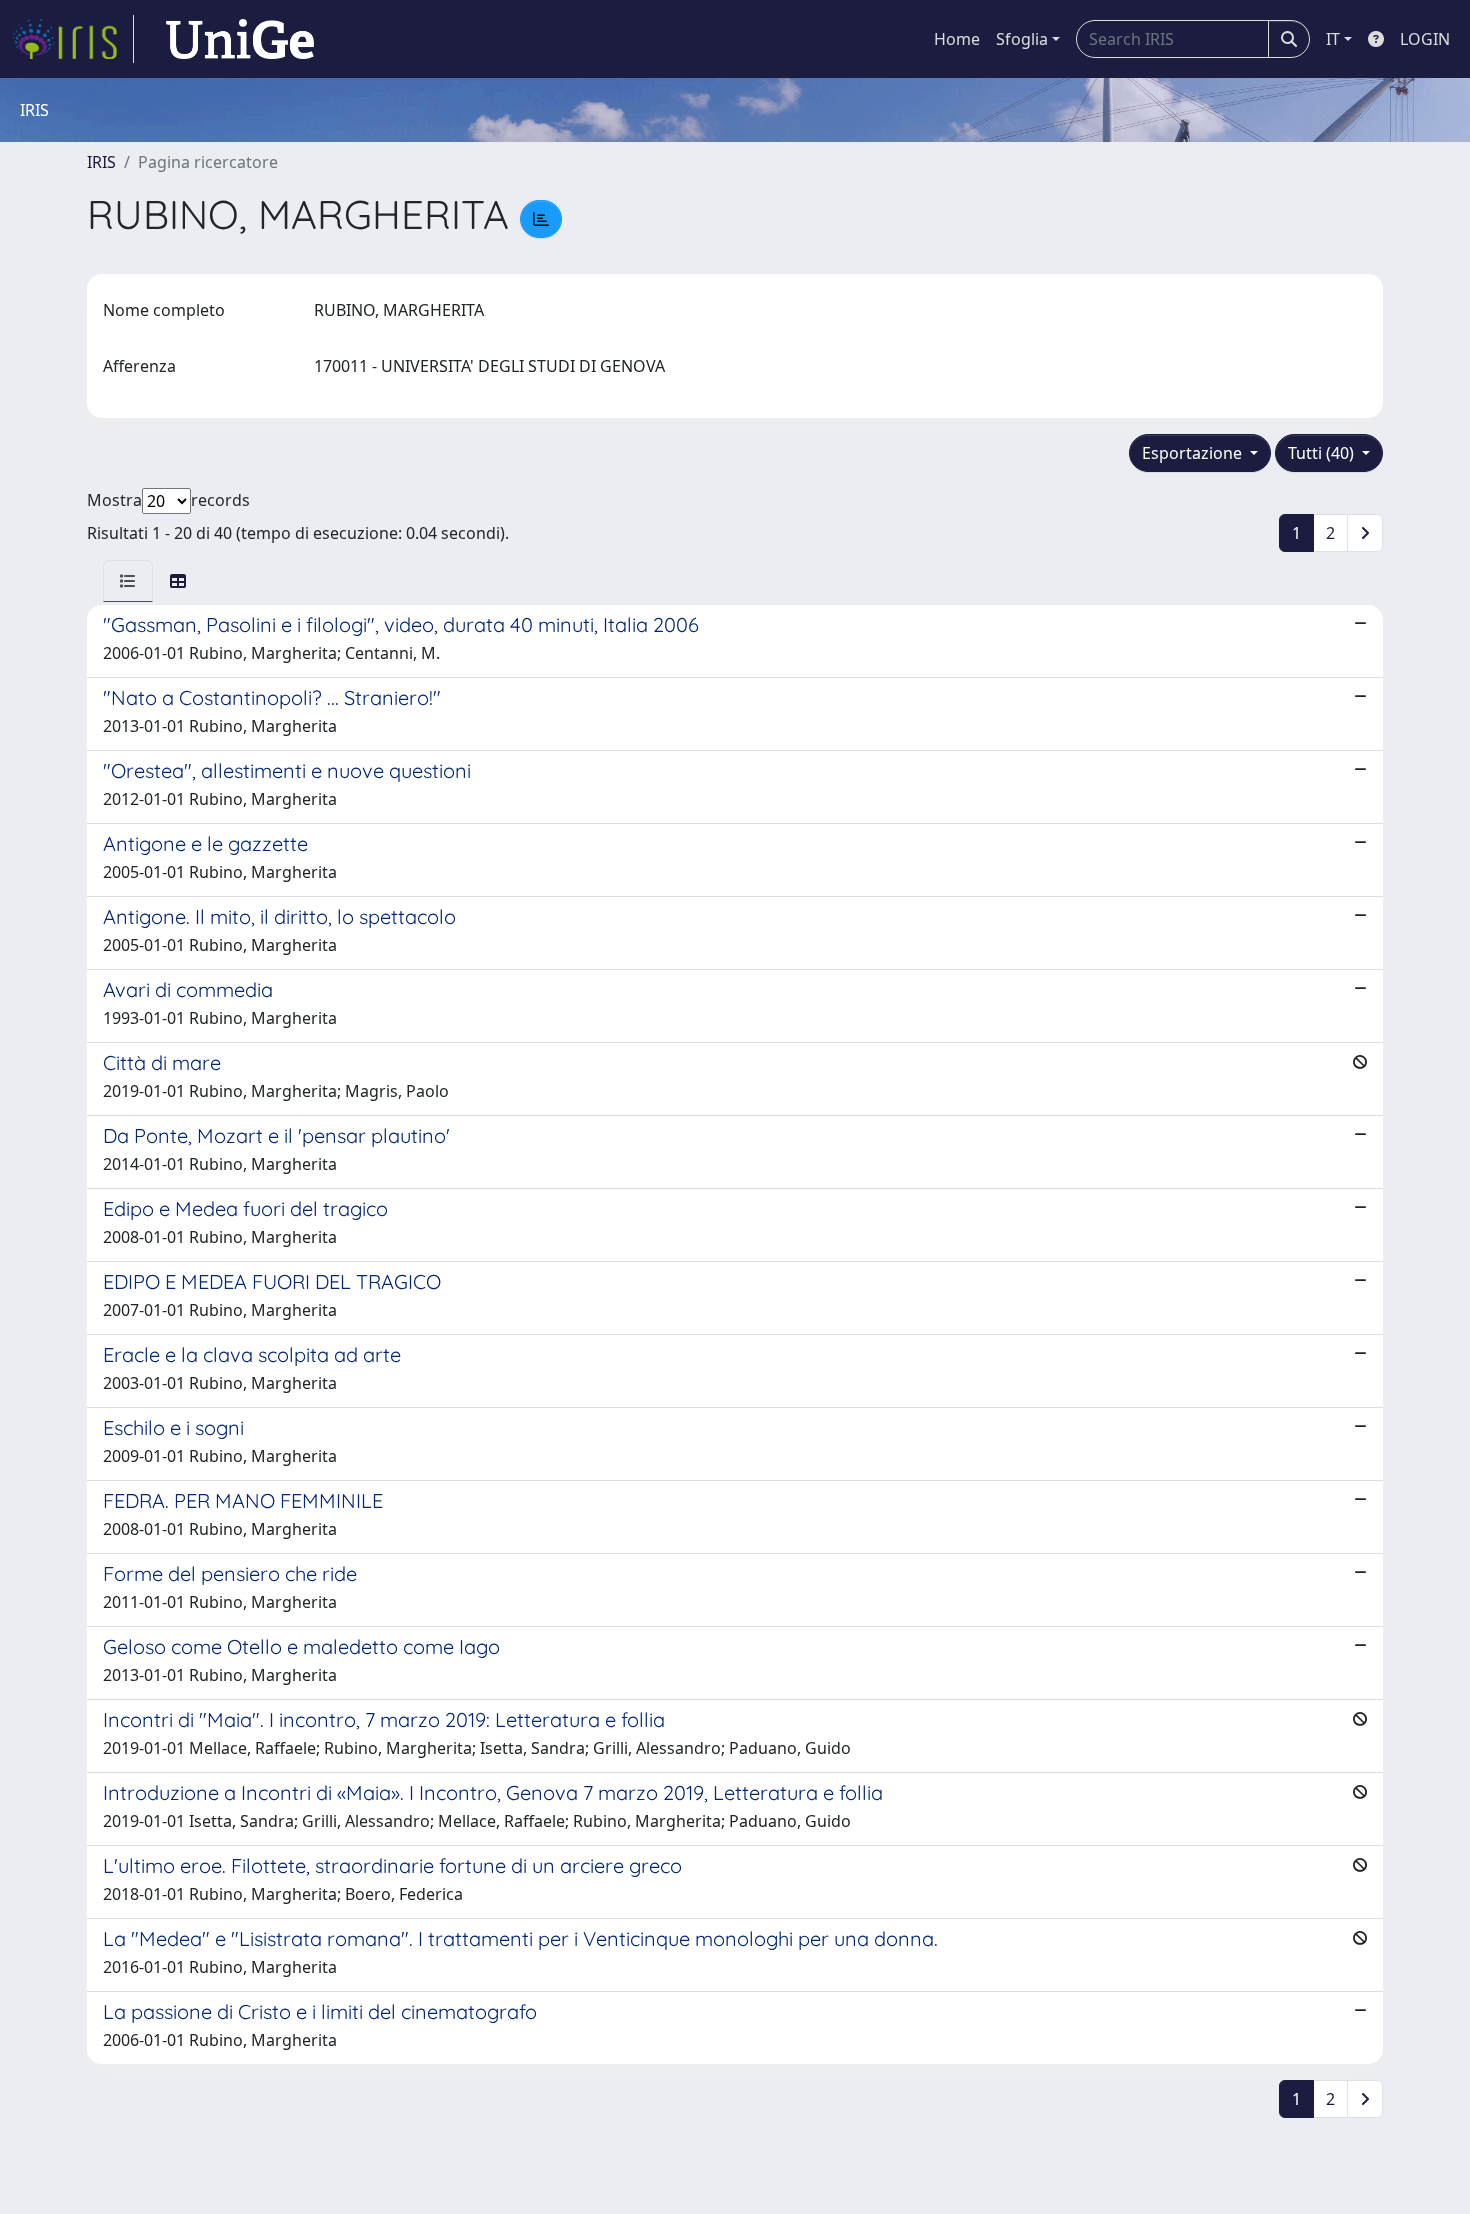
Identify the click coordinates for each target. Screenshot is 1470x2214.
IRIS (101, 162)
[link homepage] (73, 39)
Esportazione (1194, 453)
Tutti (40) (1323, 453)
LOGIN (1425, 39)
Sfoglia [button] (1022, 39)
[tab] (128, 581)
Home (957, 39)
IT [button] (1333, 39)
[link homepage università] (240, 39)
